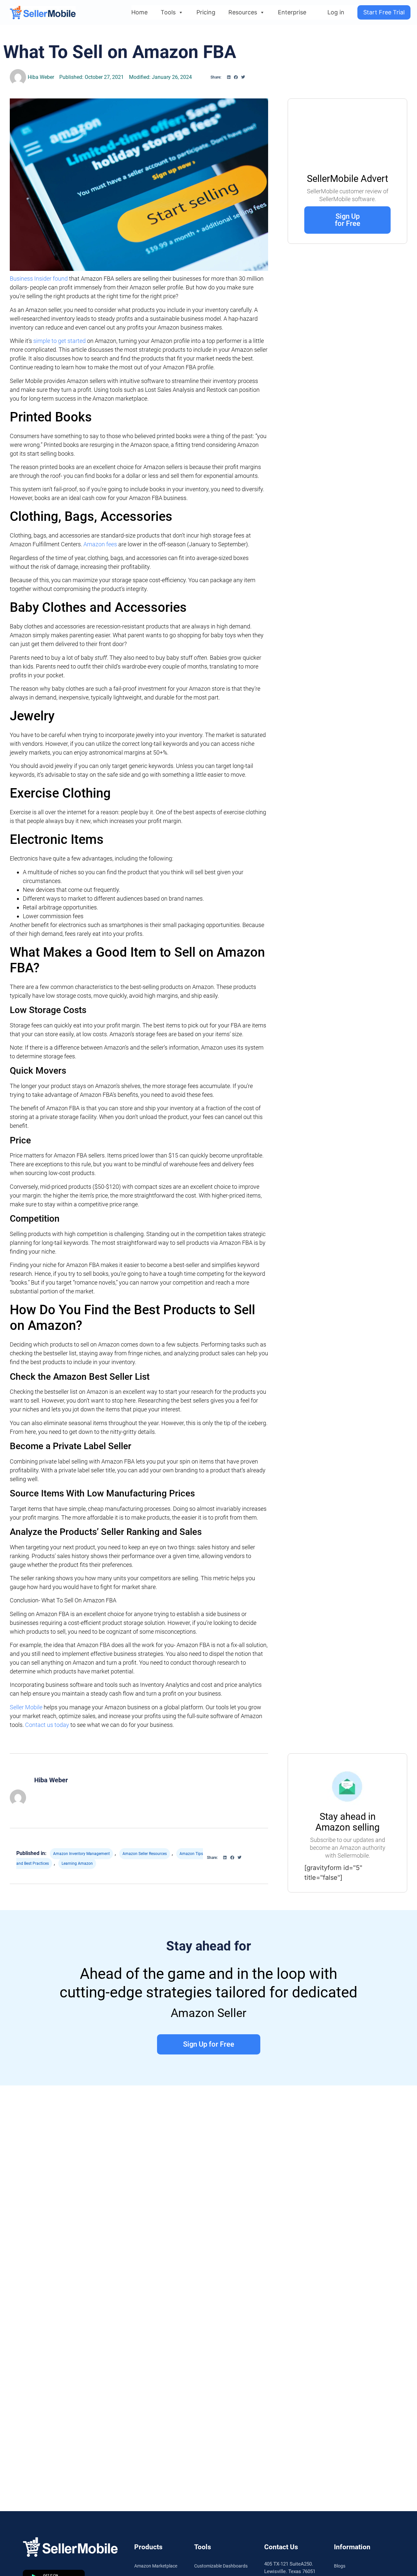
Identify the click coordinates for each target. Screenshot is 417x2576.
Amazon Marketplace (156, 2566)
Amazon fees (100, 544)
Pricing (206, 12)
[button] (229, 77)
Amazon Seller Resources (145, 1854)
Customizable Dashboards (221, 2566)
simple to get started (59, 341)
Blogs (340, 2566)
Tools (168, 12)
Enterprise (292, 12)
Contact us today (47, 1725)
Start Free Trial (384, 12)
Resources (243, 12)
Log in (336, 12)
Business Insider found (39, 279)
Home (139, 12)
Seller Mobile (27, 1707)
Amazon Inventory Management (81, 1854)
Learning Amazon (77, 1863)
